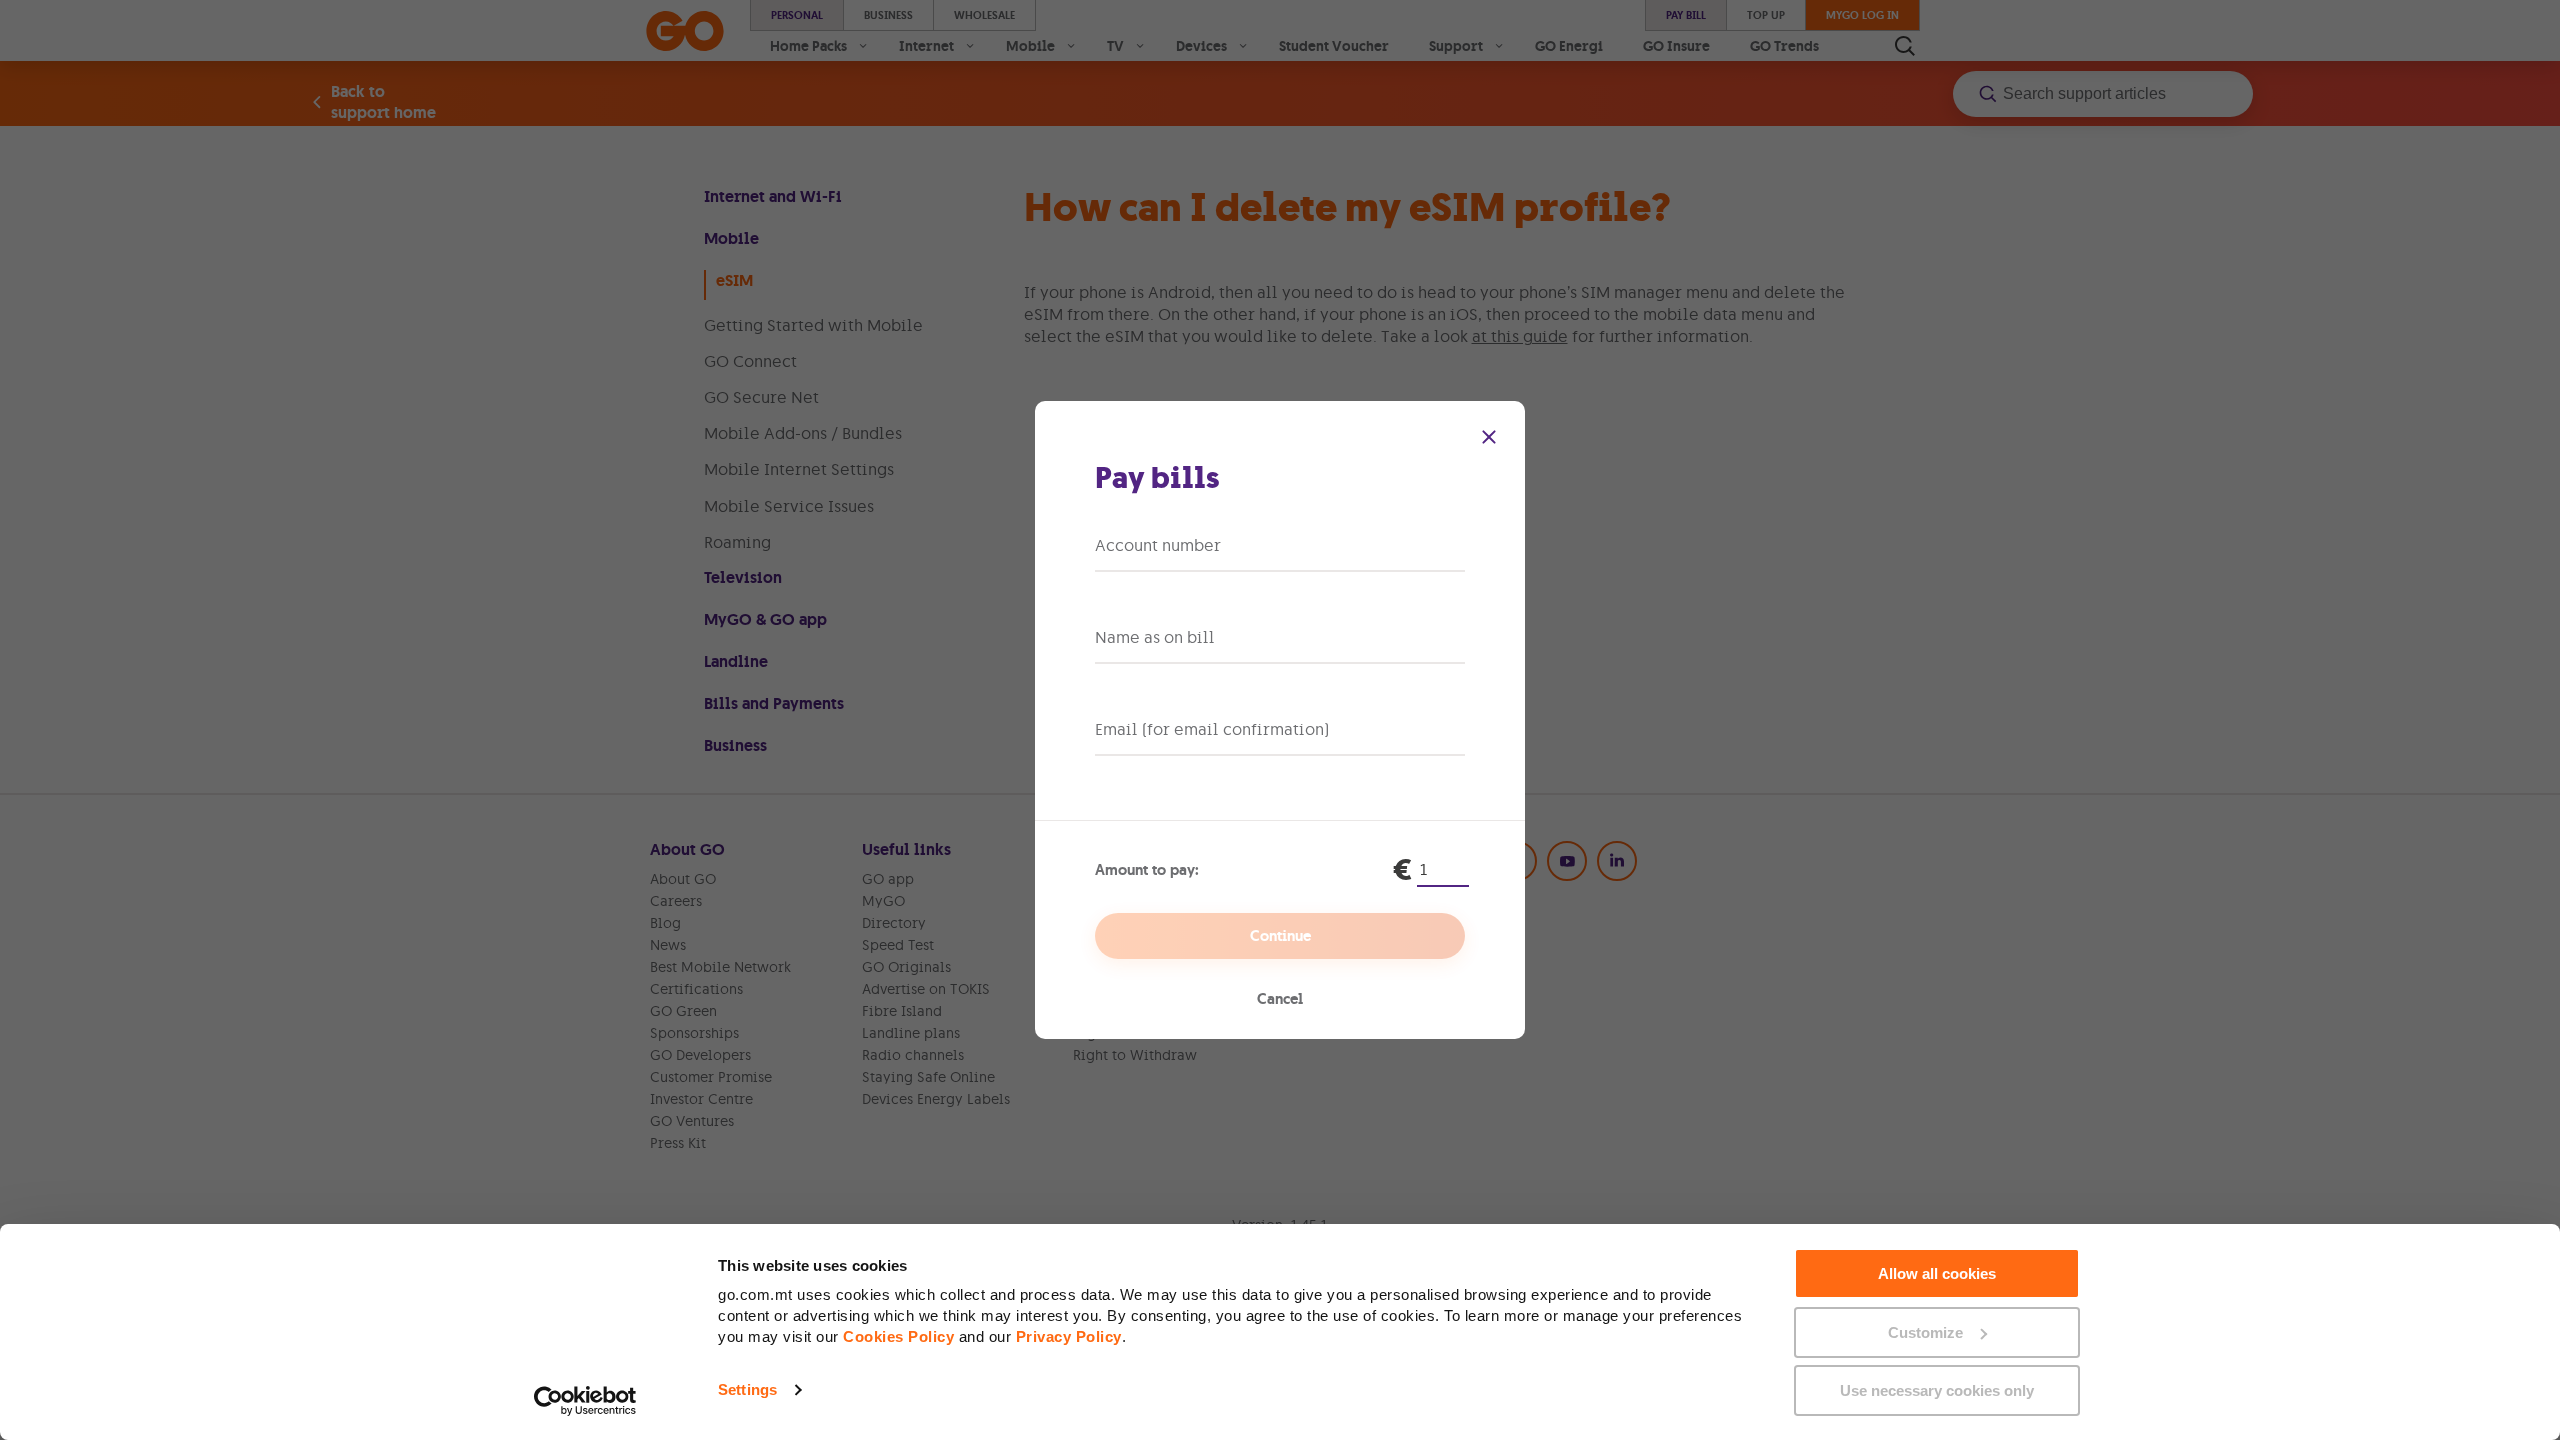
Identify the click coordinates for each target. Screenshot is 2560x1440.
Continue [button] (1280, 936)
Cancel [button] (1280, 999)
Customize (1925, 1332)
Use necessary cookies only (1937, 1390)
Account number (1158, 545)
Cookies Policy (898, 1336)
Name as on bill (1155, 637)
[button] (1489, 437)
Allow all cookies (1937, 1273)
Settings (747, 1389)
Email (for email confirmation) (1212, 729)
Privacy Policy (1069, 1336)
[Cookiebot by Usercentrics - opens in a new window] (585, 1401)
